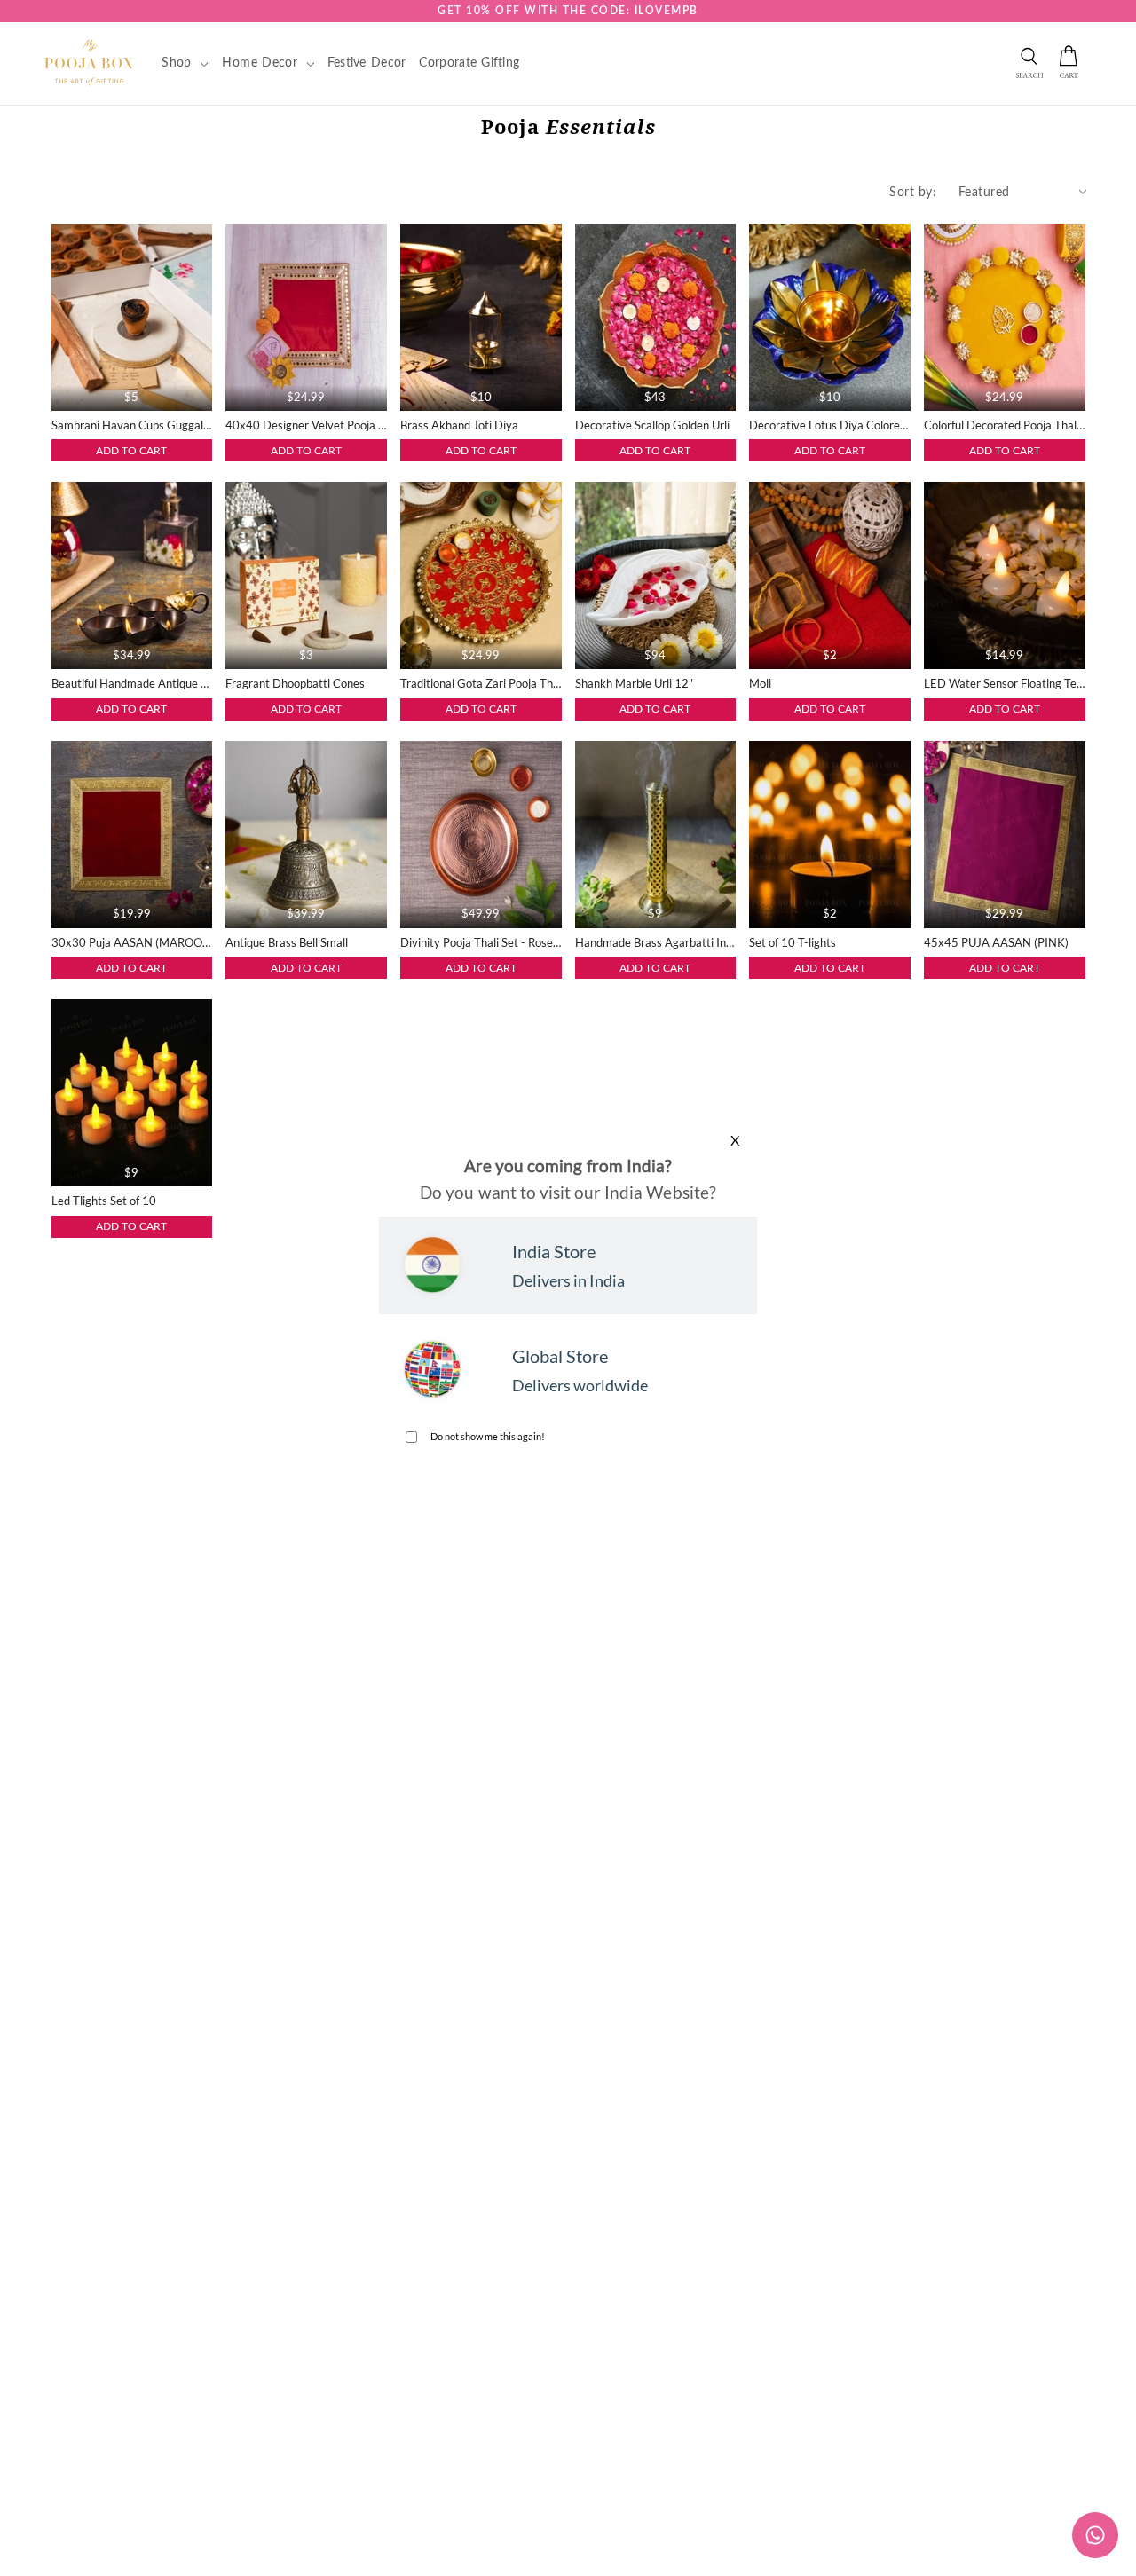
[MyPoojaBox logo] (89, 62)
